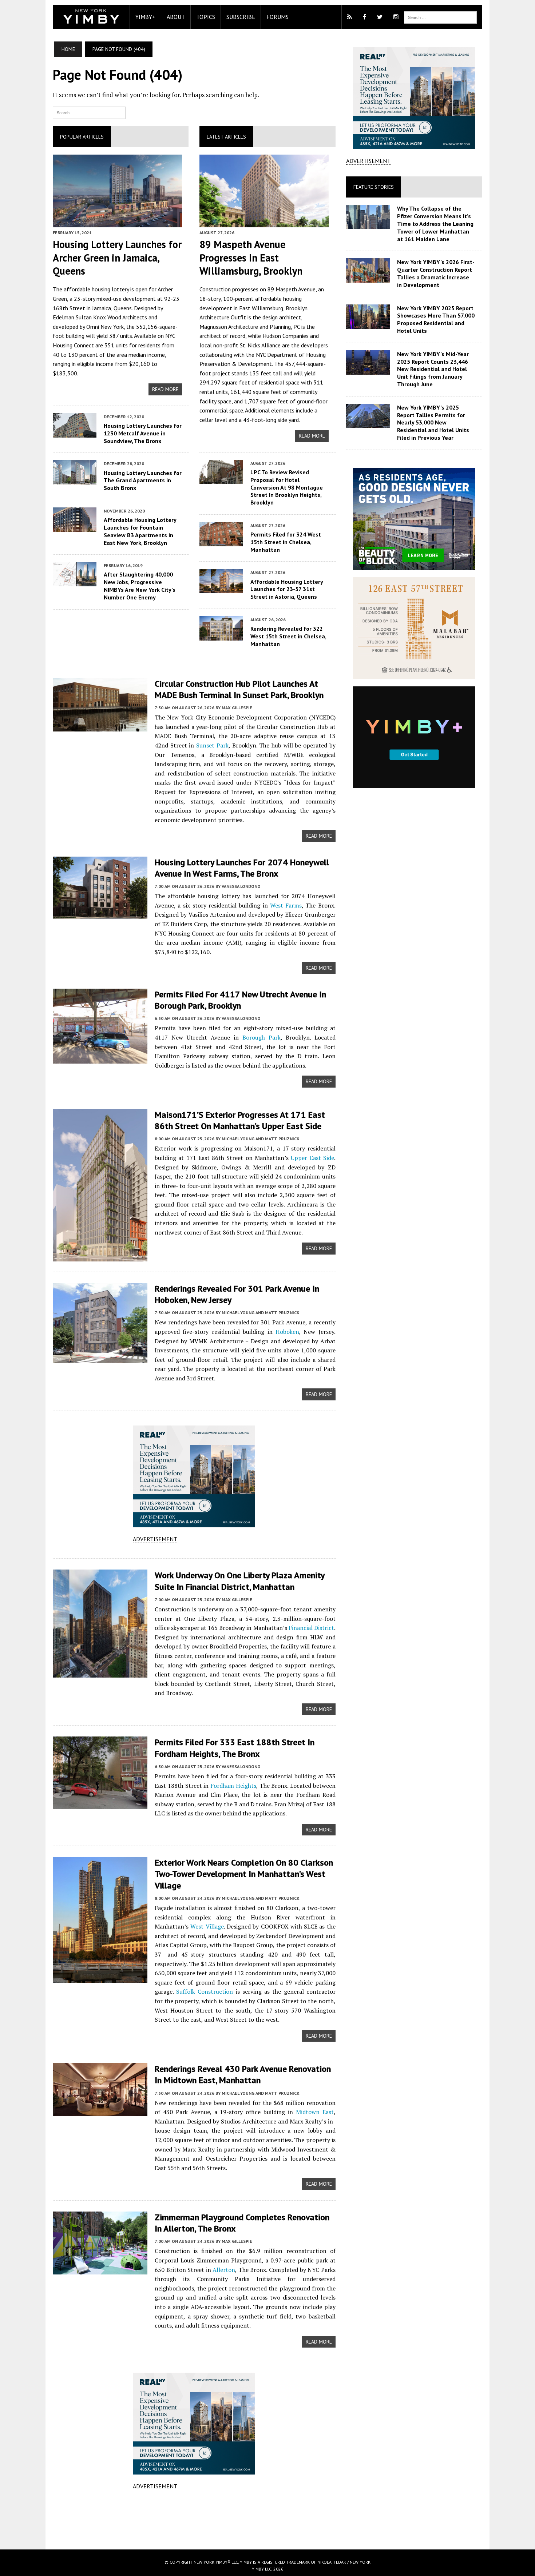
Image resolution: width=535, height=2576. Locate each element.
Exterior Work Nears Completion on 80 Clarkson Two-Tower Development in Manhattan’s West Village (244, 1874)
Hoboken (287, 1332)
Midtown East (315, 2112)
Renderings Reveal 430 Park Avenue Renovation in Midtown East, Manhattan (243, 2074)
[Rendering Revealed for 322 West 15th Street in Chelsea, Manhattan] (221, 635)
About (176, 17)
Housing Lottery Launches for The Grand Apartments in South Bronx (143, 480)
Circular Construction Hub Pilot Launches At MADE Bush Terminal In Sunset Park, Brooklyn (239, 689)
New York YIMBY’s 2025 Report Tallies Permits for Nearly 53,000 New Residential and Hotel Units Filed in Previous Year (433, 422)
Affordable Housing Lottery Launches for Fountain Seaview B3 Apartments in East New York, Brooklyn (140, 531)
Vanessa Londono (241, 886)
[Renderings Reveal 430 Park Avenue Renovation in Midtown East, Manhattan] (100, 2111)
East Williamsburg (261, 308)
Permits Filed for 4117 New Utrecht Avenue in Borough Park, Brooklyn (240, 1000)
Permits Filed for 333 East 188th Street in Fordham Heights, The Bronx (235, 1748)
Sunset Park (212, 745)
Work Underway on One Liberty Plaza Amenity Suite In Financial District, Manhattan (239, 1581)
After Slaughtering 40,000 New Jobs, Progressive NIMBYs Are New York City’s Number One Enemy (140, 586)
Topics (206, 17)
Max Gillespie (237, 708)
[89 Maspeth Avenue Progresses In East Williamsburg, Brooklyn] (264, 222)
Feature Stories (374, 187)
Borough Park (261, 1037)
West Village (207, 1926)
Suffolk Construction (205, 1991)
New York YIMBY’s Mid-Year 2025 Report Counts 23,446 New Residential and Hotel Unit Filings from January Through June (433, 369)
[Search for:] (89, 112)
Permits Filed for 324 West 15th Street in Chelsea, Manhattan (286, 542)
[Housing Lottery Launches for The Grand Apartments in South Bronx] (75, 480)
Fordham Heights (233, 1786)
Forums (278, 17)
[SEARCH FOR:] (440, 17)
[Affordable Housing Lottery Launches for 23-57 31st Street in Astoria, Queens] (221, 589)
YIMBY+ (145, 17)
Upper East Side (312, 1158)
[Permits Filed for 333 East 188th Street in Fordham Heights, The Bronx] (100, 1805)
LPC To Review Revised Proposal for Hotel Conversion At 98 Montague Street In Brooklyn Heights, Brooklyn (287, 487)
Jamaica (102, 308)
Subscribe (241, 17)
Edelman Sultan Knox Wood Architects (100, 317)
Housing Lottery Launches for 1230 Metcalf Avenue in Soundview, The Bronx (143, 433)
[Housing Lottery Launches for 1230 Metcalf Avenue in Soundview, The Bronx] (75, 432)
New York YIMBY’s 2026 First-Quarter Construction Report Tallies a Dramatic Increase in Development (436, 273)
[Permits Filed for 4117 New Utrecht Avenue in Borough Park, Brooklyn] (100, 1058)
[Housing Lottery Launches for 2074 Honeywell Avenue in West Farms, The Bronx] (100, 914)
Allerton (224, 2270)
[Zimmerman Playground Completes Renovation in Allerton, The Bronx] (100, 2269)
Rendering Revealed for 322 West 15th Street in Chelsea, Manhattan (288, 636)
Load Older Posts (194, 2525)
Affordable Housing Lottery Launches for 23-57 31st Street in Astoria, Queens (287, 589)
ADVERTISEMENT (155, 1539)
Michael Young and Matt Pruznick (261, 1139)
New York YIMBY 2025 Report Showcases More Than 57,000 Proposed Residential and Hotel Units (436, 319)
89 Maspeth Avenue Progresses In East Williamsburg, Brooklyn (251, 258)
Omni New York (105, 327)
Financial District (311, 1628)
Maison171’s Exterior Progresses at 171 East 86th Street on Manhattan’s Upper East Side (240, 1120)
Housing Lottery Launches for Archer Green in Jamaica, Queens (117, 258)
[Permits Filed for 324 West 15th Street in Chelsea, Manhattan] (221, 541)
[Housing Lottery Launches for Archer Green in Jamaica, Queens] (117, 222)
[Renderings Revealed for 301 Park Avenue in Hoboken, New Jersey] (100, 1358)
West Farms (286, 905)
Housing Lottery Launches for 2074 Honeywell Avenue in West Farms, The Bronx (242, 868)
